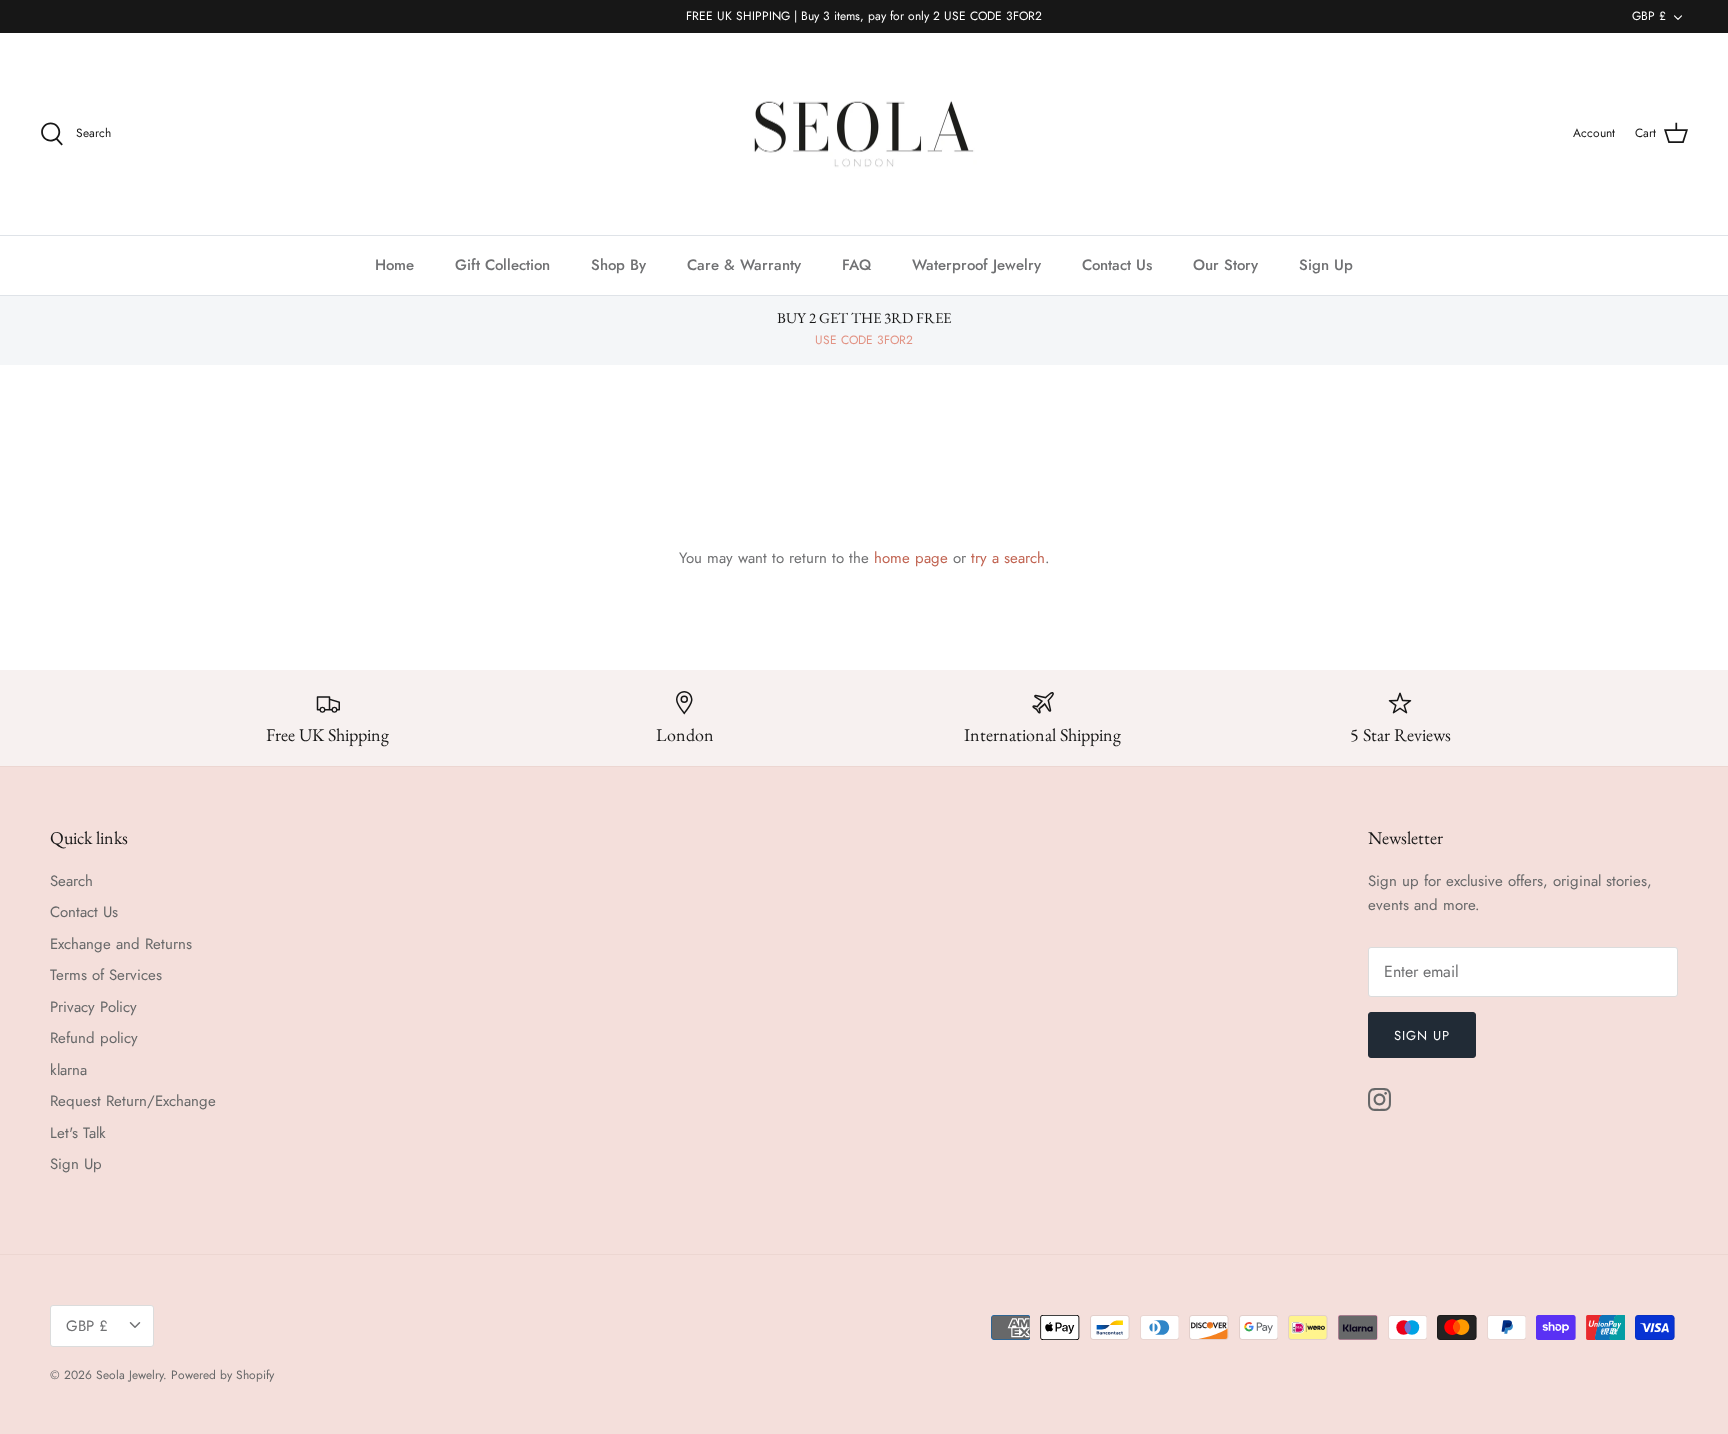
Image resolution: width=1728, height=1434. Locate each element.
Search (71, 881)
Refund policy (94, 1038)
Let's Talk (78, 1133)
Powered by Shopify (222, 1375)
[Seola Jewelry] (864, 134)
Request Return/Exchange (133, 1101)
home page (911, 558)
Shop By (618, 265)
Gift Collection (502, 265)
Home (394, 265)
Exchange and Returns (121, 944)
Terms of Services (106, 975)
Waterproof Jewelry (976, 265)
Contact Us (1117, 265)
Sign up (1422, 1035)
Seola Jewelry (129, 1375)
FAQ (856, 265)
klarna (68, 1070)
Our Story (1225, 265)
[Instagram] (1379, 1099)
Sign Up (1326, 265)
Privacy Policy (93, 1007)
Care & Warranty (744, 265)
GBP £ (1649, 16)
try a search (1008, 558)
